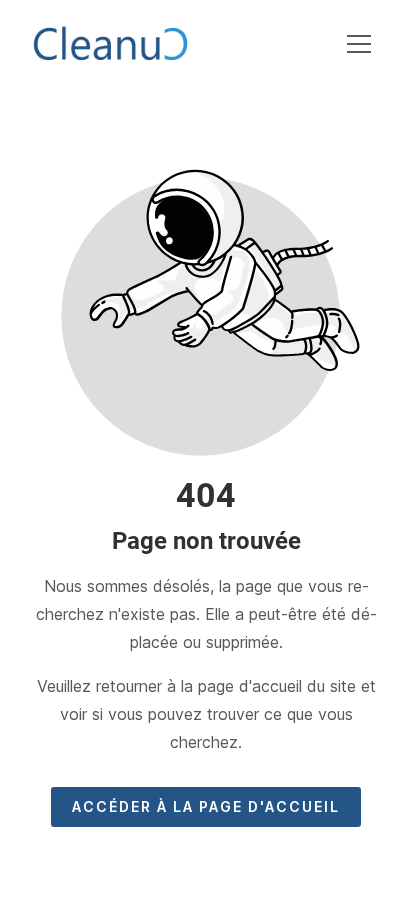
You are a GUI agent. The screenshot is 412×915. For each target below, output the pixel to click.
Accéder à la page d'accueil (206, 806)
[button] (359, 44)
